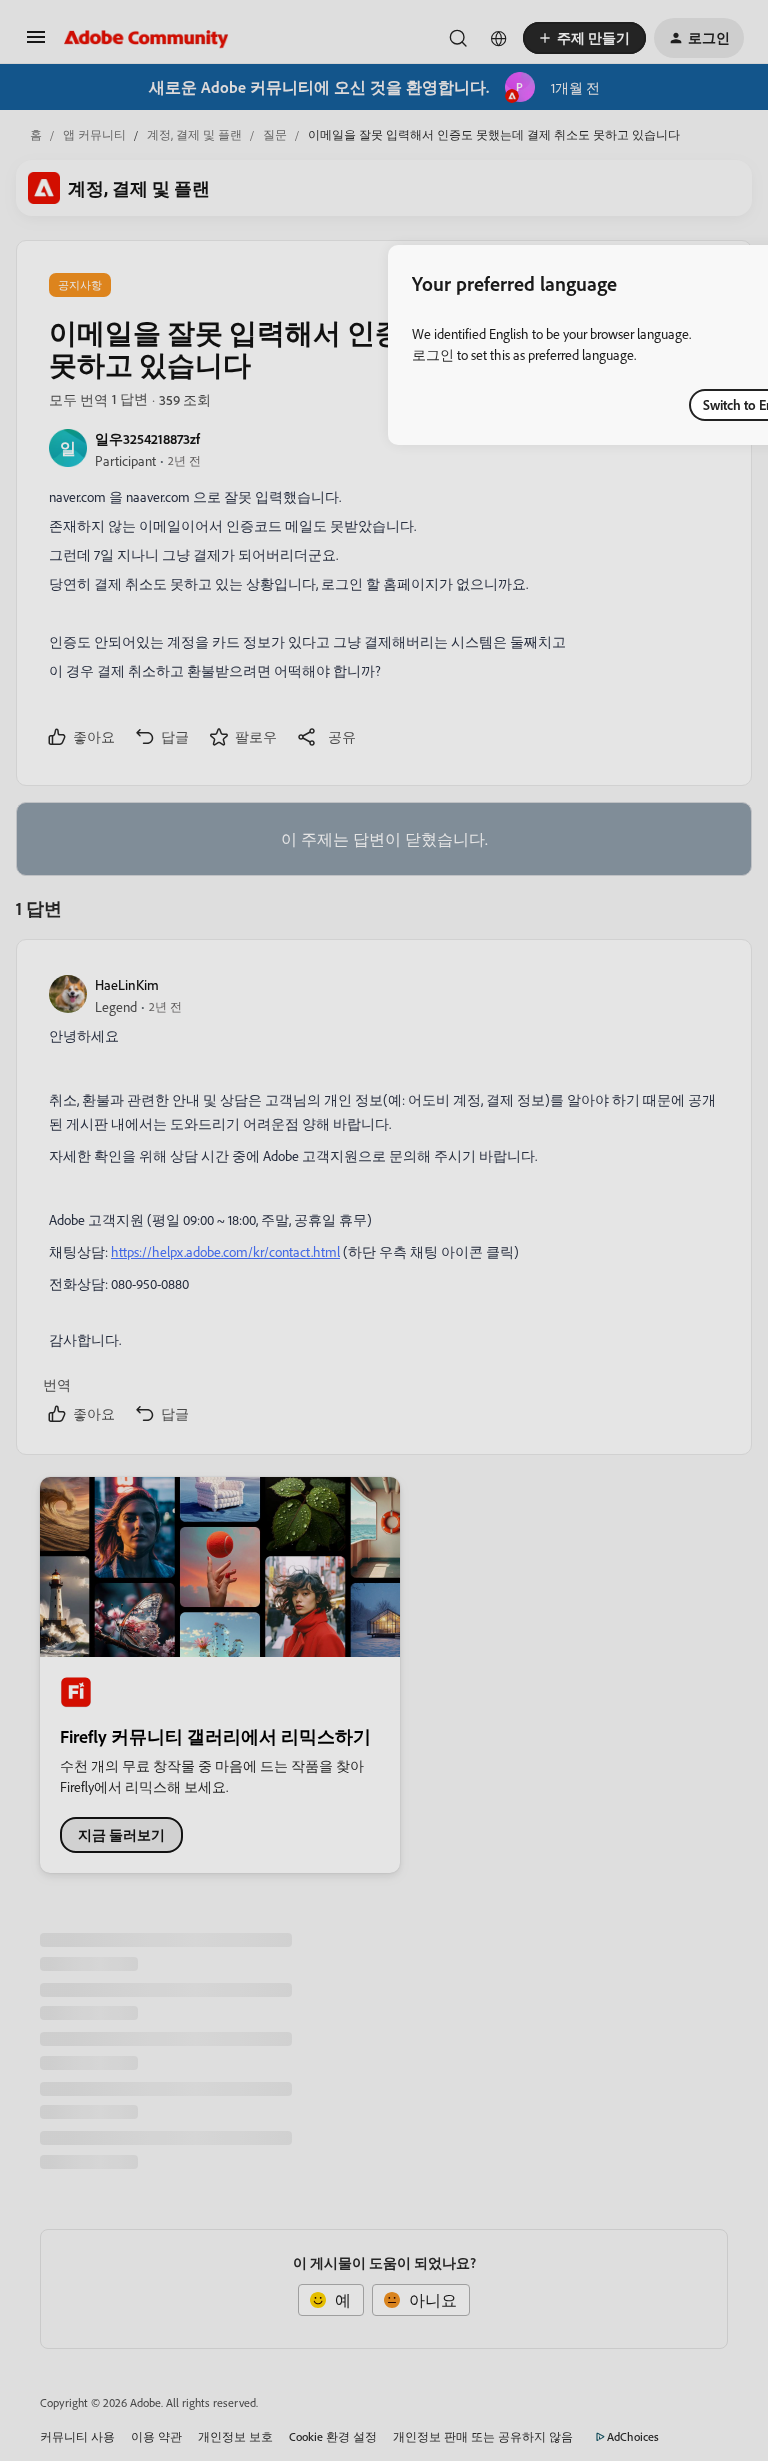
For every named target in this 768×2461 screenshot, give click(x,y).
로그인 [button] (433, 354)
